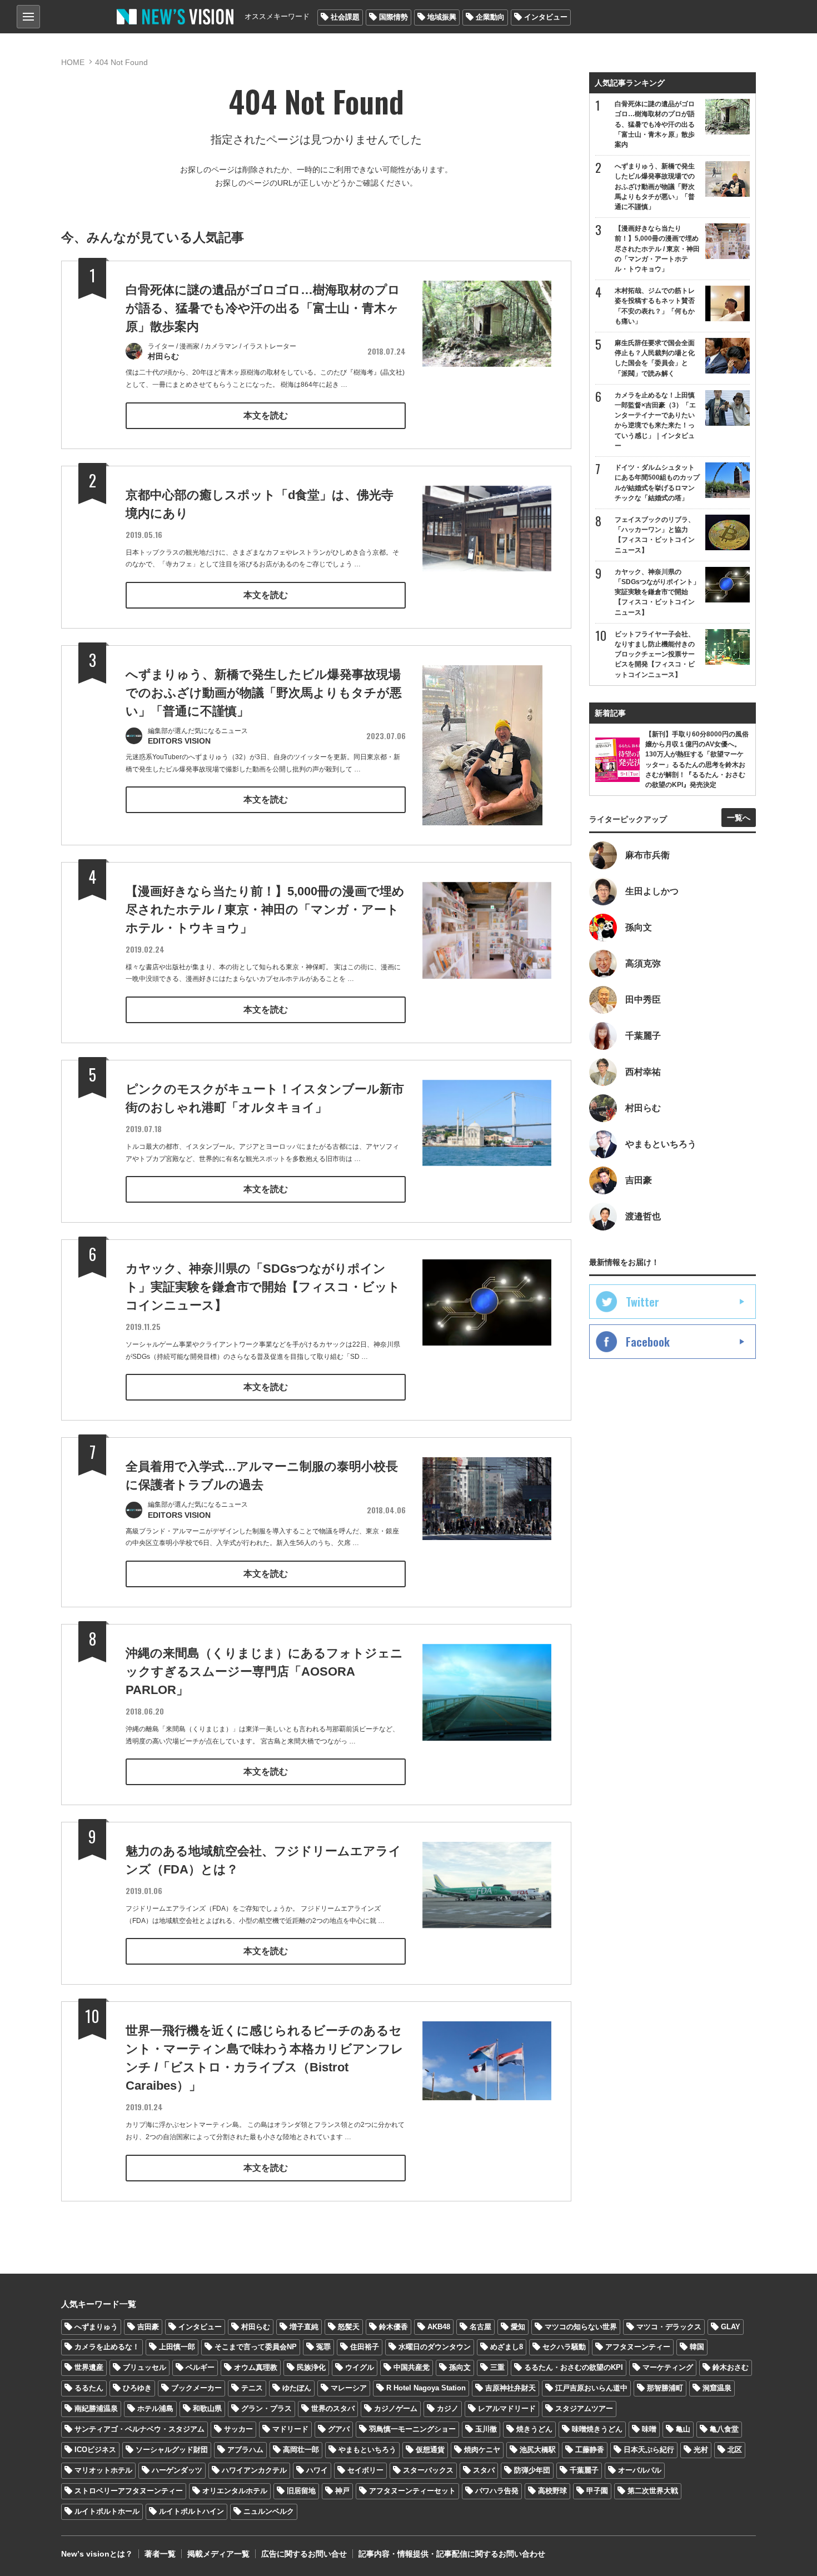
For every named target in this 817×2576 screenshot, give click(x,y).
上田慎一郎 (177, 2347)
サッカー (238, 2429)
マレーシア (349, 2388)
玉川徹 (486, 2429)
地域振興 (442, 17)
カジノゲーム (396, 2408)
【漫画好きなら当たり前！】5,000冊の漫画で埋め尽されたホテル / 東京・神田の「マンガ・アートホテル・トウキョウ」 (265, 910)
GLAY (731, 2327)
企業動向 (490, 17)
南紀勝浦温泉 (96, 2408)
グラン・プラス (266, 2408)
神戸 (342, 2491)
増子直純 (304, 2327)
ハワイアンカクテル (254, 2470)
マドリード (290, 2429)
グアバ (339, 2429)
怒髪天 (349, 2327)
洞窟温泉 (717, 2388)
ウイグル (360, 2367)
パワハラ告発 (497, 2491)
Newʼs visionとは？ (97, 2554)
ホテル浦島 (155, 2408)
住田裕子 (365, 2347)
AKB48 (439, 2327)
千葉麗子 (584, 2470)
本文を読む (266, 415)
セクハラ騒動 (564, 2347)
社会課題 (345, 17)
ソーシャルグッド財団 (172, 2450)
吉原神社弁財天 (510, 2388)
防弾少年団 (532, 2470)
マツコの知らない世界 (581, 2327)
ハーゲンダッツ (177, 2470)
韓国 (697, 2347)
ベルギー (200, 2367)
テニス (252, 2388)
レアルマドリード (507, 2408)
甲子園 (597, 2491)
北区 (735, 2450)
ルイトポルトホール (107, 2511)
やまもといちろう (367, 2450)
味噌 (649, 2429)
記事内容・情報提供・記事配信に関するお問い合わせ (452, 2554)
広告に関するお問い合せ (304, 2554)
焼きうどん (534, 2429)
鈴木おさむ (731, 2367)
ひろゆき (137, 2388)
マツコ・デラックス (669, 2327)
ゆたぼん (297, 2388)
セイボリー (365, 2470)
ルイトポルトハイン (191, 2511)
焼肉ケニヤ (482, 2450)
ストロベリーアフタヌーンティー (129, 2491)
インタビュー (546, 17)
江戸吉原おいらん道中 (591, 2388)
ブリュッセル (145, 2367)
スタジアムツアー (584, 2408)
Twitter (642, 1302)
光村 (701, 2450)
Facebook (648, 1342)
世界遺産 (89, 2367)
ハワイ (317, 2470)
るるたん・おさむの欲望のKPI (574, 2367)
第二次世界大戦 (653, 2491)
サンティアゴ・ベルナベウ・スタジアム (140, 2429)
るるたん (89, 2388)
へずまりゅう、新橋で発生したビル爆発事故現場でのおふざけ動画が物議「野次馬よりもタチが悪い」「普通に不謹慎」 (264, 693)
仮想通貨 (430, 2450)
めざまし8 (507, 2347)
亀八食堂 (724, 2429)
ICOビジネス (95, 2450)
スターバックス (428, 2470)
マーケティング (668, 2367)
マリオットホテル (103, 2470)
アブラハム (245, 2450)
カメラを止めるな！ (107, 2347)
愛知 (518, 2327)
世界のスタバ (333, 2408)
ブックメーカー (196, 2388)
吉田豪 (148, 2327)
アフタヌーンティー (638, 2347)
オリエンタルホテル (235, 2491)
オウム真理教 (256, 2367)
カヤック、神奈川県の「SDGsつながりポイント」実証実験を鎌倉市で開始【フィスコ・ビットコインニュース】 (263, 1287)
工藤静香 (590, 2450)
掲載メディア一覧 (218, 2554)
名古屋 (480, 2327)
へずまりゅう (96, 2327)
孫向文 (460, 2367)
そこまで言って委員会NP (256, 2347)
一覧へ (739, 818)
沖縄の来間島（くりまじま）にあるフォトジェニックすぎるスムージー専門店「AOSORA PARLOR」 (264, 1671)
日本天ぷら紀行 (649, 2450)
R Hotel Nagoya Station (426, 2388)
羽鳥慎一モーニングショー (412, 2429)
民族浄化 (311, 2367)
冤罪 (323, 2347)
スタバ (484, 2470)
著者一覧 (160, 2554)
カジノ (448, 2408)
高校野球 (552, 2491)
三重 (497, 2367)
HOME (73, 62)
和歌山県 (207, 2408)
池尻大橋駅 (538, 2450)
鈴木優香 (393, 2327)
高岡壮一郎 (301, 2450)
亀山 (683, 2429)
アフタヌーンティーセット (412, 2491)
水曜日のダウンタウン (435, 2347)
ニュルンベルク (269, 2511)
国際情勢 (393, 17)
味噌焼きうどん (597, 2429)
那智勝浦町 (665, 2388)
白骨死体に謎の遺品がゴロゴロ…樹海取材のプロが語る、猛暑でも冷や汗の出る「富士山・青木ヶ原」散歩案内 (263, 308)
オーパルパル (640, 2470)
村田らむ (256, 2327)
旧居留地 (301, 2491)
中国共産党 (412, 2367)
